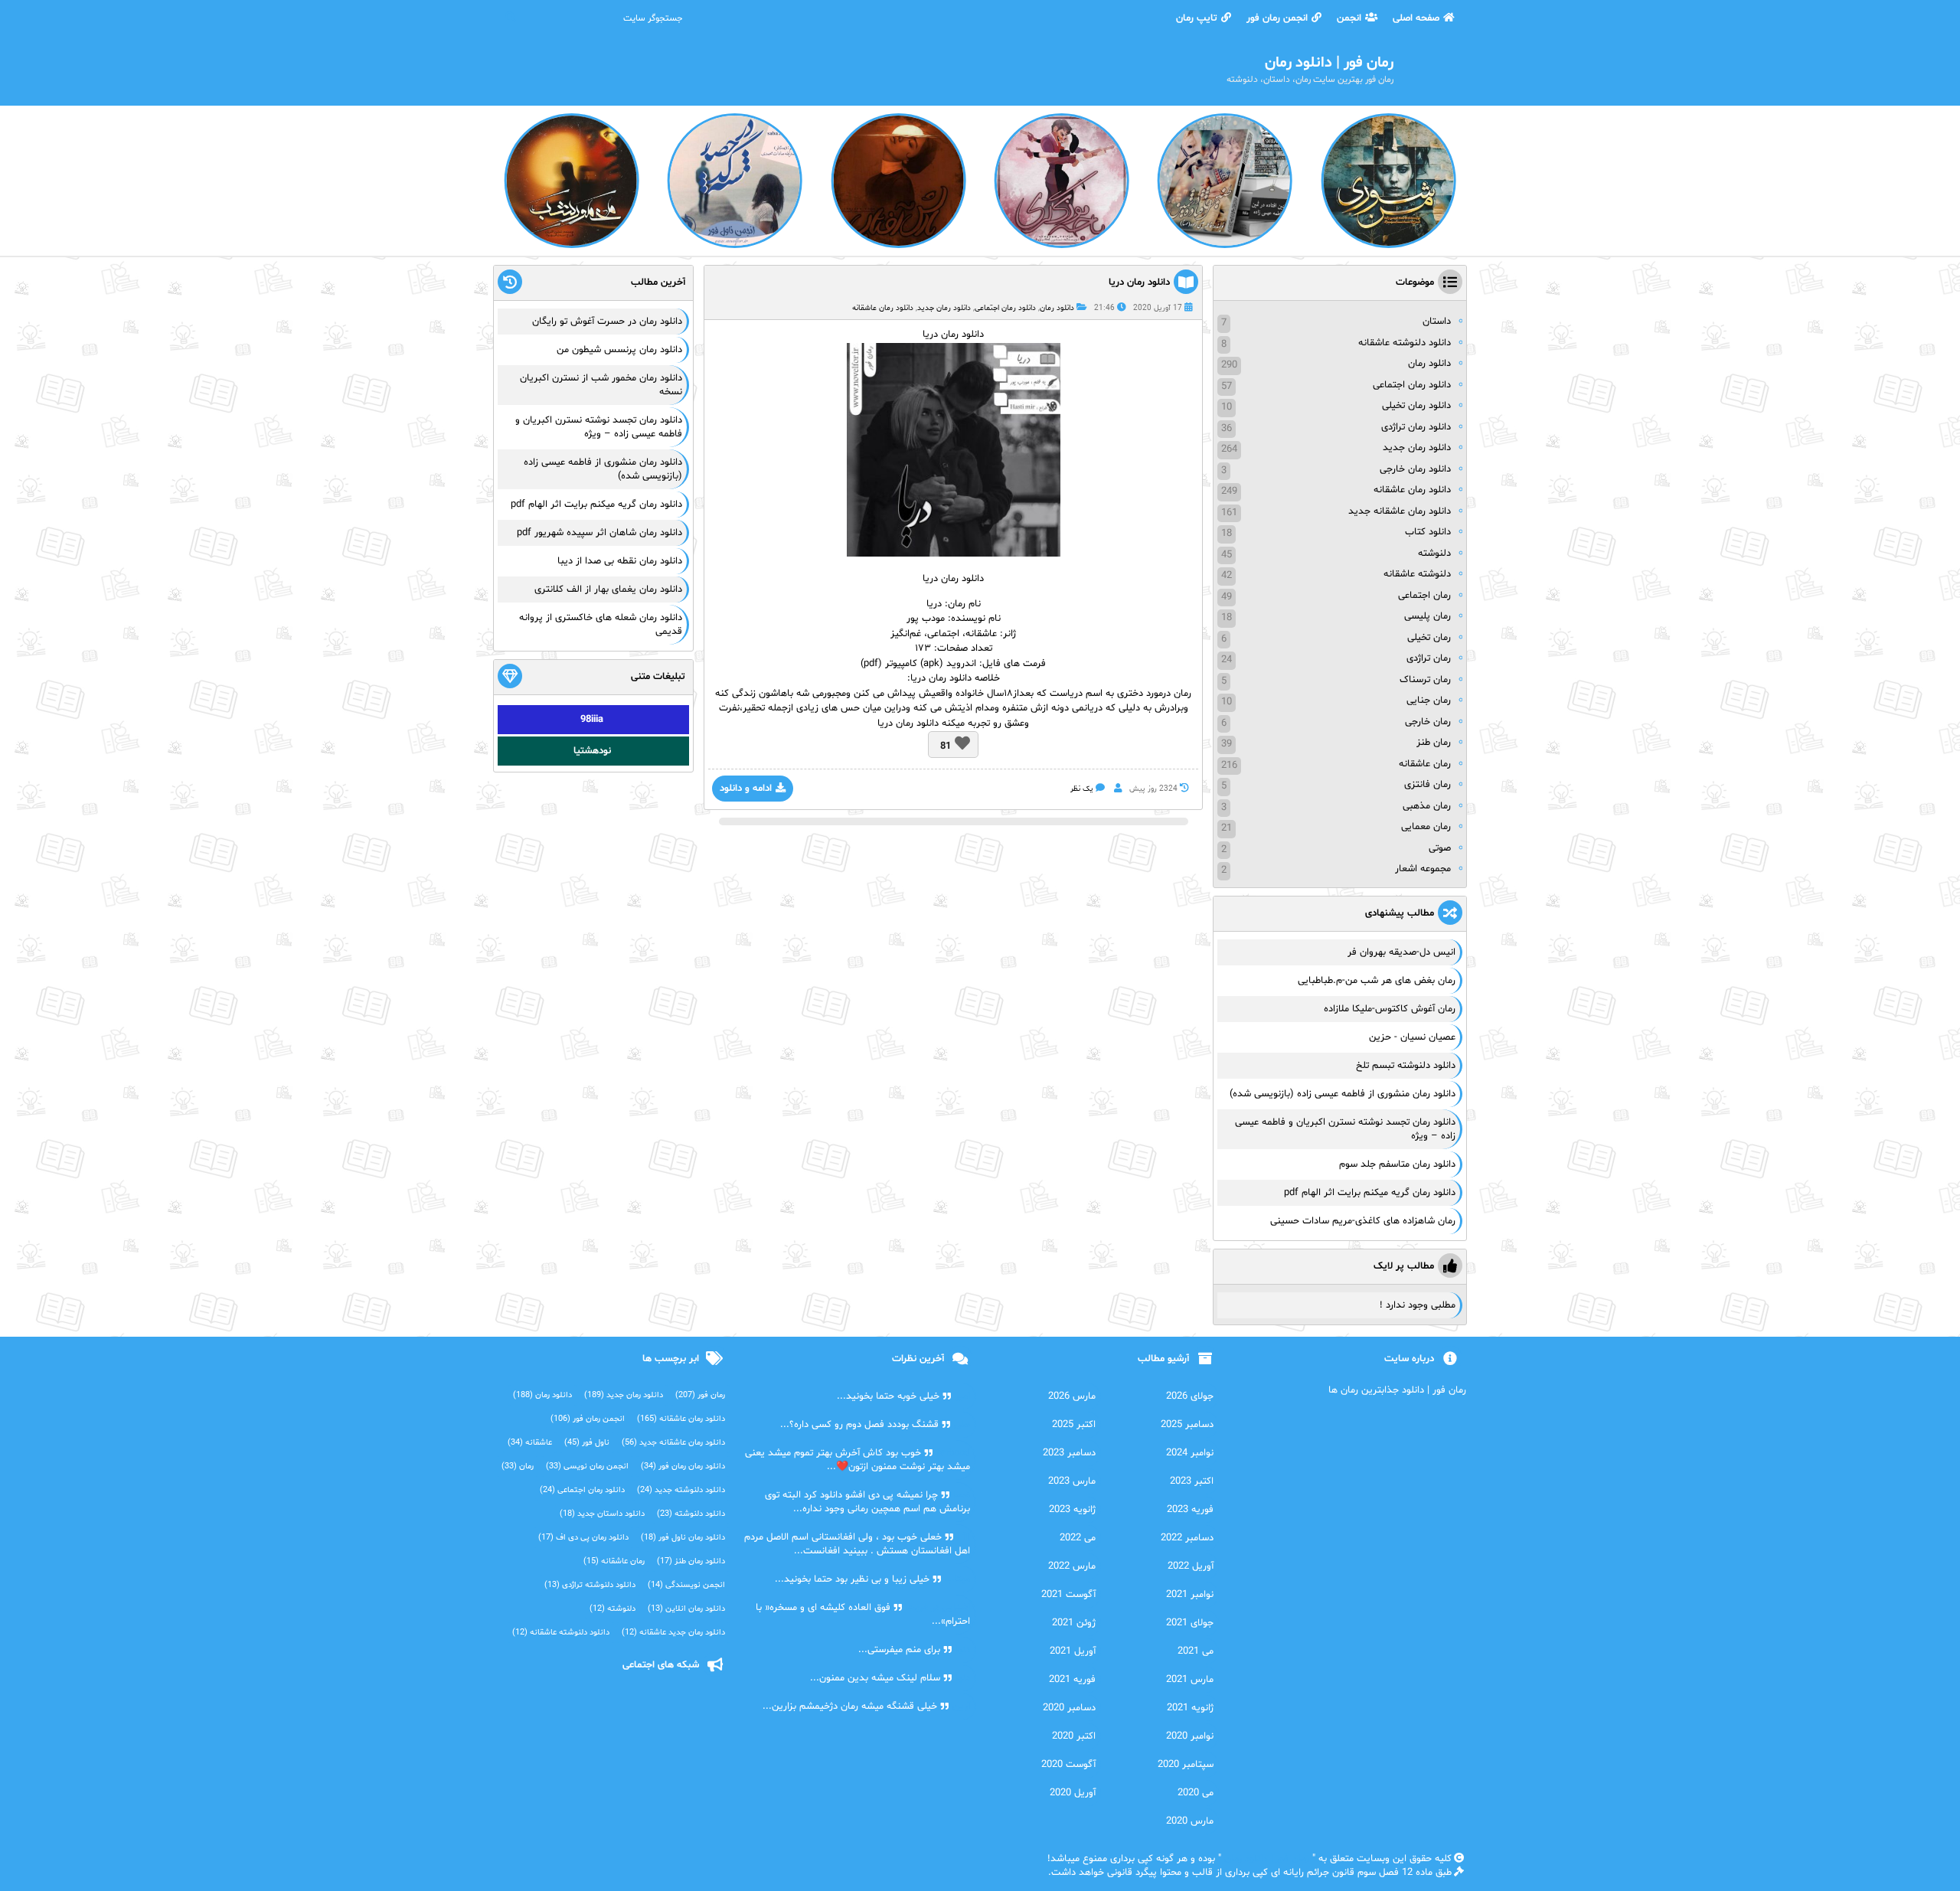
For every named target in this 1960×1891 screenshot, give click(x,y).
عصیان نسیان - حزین (1412, 1037)
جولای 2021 (1190, 1623)
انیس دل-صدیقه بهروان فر (1401, 952)
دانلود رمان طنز (691, 1561)
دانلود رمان (1057, 308)
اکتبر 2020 (1074, 1736)
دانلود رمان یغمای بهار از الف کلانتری (608, 590)
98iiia (592, 720)
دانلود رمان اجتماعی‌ (582, 1490)
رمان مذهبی (1427, 806)
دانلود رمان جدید (944, 308)
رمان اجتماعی (1424, 596)
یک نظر (1082, 789)
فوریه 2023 (1190, 1510)
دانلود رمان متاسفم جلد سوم (1397, 1164)
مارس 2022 (1072, 1566)
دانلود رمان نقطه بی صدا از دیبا (620, 561)
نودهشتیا (592, 751)
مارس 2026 (1072, 1396)
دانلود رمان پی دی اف (583, 1538)
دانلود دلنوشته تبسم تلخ (1406, 1066)
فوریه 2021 (1072, 1680)
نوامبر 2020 (1190, 1736)
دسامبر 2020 (1069, 1708)
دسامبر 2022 (1187, 1538)
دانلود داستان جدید (602, 1514)
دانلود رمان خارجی (1415, 469)
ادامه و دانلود (746, 789)
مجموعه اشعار (1423, 869)
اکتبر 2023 (1192, 1481)
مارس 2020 (1190, 1821)
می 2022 (1078, 1538)
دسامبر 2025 (1187, 1425)
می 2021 (1196, 1651)
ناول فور (587, 1443)
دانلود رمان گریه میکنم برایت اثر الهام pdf (1370, 1193)
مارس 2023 (1072, 1481)
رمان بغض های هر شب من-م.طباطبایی (1377, 981)
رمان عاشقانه (1425, 764)
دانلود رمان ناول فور (683, 1538)
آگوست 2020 (1068, 1765)
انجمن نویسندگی (686, 1585)
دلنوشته (1434, 554)
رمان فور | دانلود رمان (1267, 1859)
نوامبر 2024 (1190, 1453)
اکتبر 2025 (1074, 1425)
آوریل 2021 (1073, 1651)
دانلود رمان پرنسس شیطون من (619, 350)
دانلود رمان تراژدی (1416, 427)
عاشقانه (530, 1443)
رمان (957, 604)
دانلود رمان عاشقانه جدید (1400, 511)
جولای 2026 (1190, 1396)
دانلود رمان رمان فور (683, 1466)
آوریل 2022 (1191, 1566)
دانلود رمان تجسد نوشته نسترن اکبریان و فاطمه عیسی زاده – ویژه (599, 427)
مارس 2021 (1190, 1680)
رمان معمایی (1426, 827)
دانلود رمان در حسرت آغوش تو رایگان (607, 322)
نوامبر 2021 (1190, 1595)
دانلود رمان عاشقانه (883, 308)
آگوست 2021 (1068, 1595)
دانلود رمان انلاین (686, 1609)
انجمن (1349, 18)
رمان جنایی (1429, 701)
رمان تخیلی (1429, 638)
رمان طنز (1434, 743)
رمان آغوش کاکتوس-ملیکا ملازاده (1390, 1009)
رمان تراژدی (1429, 658)
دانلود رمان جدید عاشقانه (673, 1633)
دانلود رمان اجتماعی (1005, 308)
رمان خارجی (1428, 722)
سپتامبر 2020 (1186, 1765)
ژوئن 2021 (1074, 1623)
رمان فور (700, 1395)
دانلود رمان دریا (1139, 283)
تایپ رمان (1197, 18)
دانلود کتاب (1428, 532)
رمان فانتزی (1428, 785)
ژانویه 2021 (1190, 1708)
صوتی (1440, 848)
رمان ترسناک (1425, 680)
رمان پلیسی (1428, 616)
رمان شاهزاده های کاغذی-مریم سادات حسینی (1363, 1221)
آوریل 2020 (1073, 1793)
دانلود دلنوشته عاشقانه (1405, 343)
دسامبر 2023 (1069, 1453)
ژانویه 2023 (1072, 1510)
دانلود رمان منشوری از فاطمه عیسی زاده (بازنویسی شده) (1343, 1094)
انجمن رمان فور (1277, 18)
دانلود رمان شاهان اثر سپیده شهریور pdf (599, 533)
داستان (1437, 322)
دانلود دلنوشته (691, 1514)
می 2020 (1196, 1793)
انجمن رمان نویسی (587, 1466)
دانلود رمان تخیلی (1416, 406)
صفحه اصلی (1416, 18)
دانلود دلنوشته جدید (681, 1490)
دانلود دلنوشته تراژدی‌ (590, 1585)
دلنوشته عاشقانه (1417, 574)
